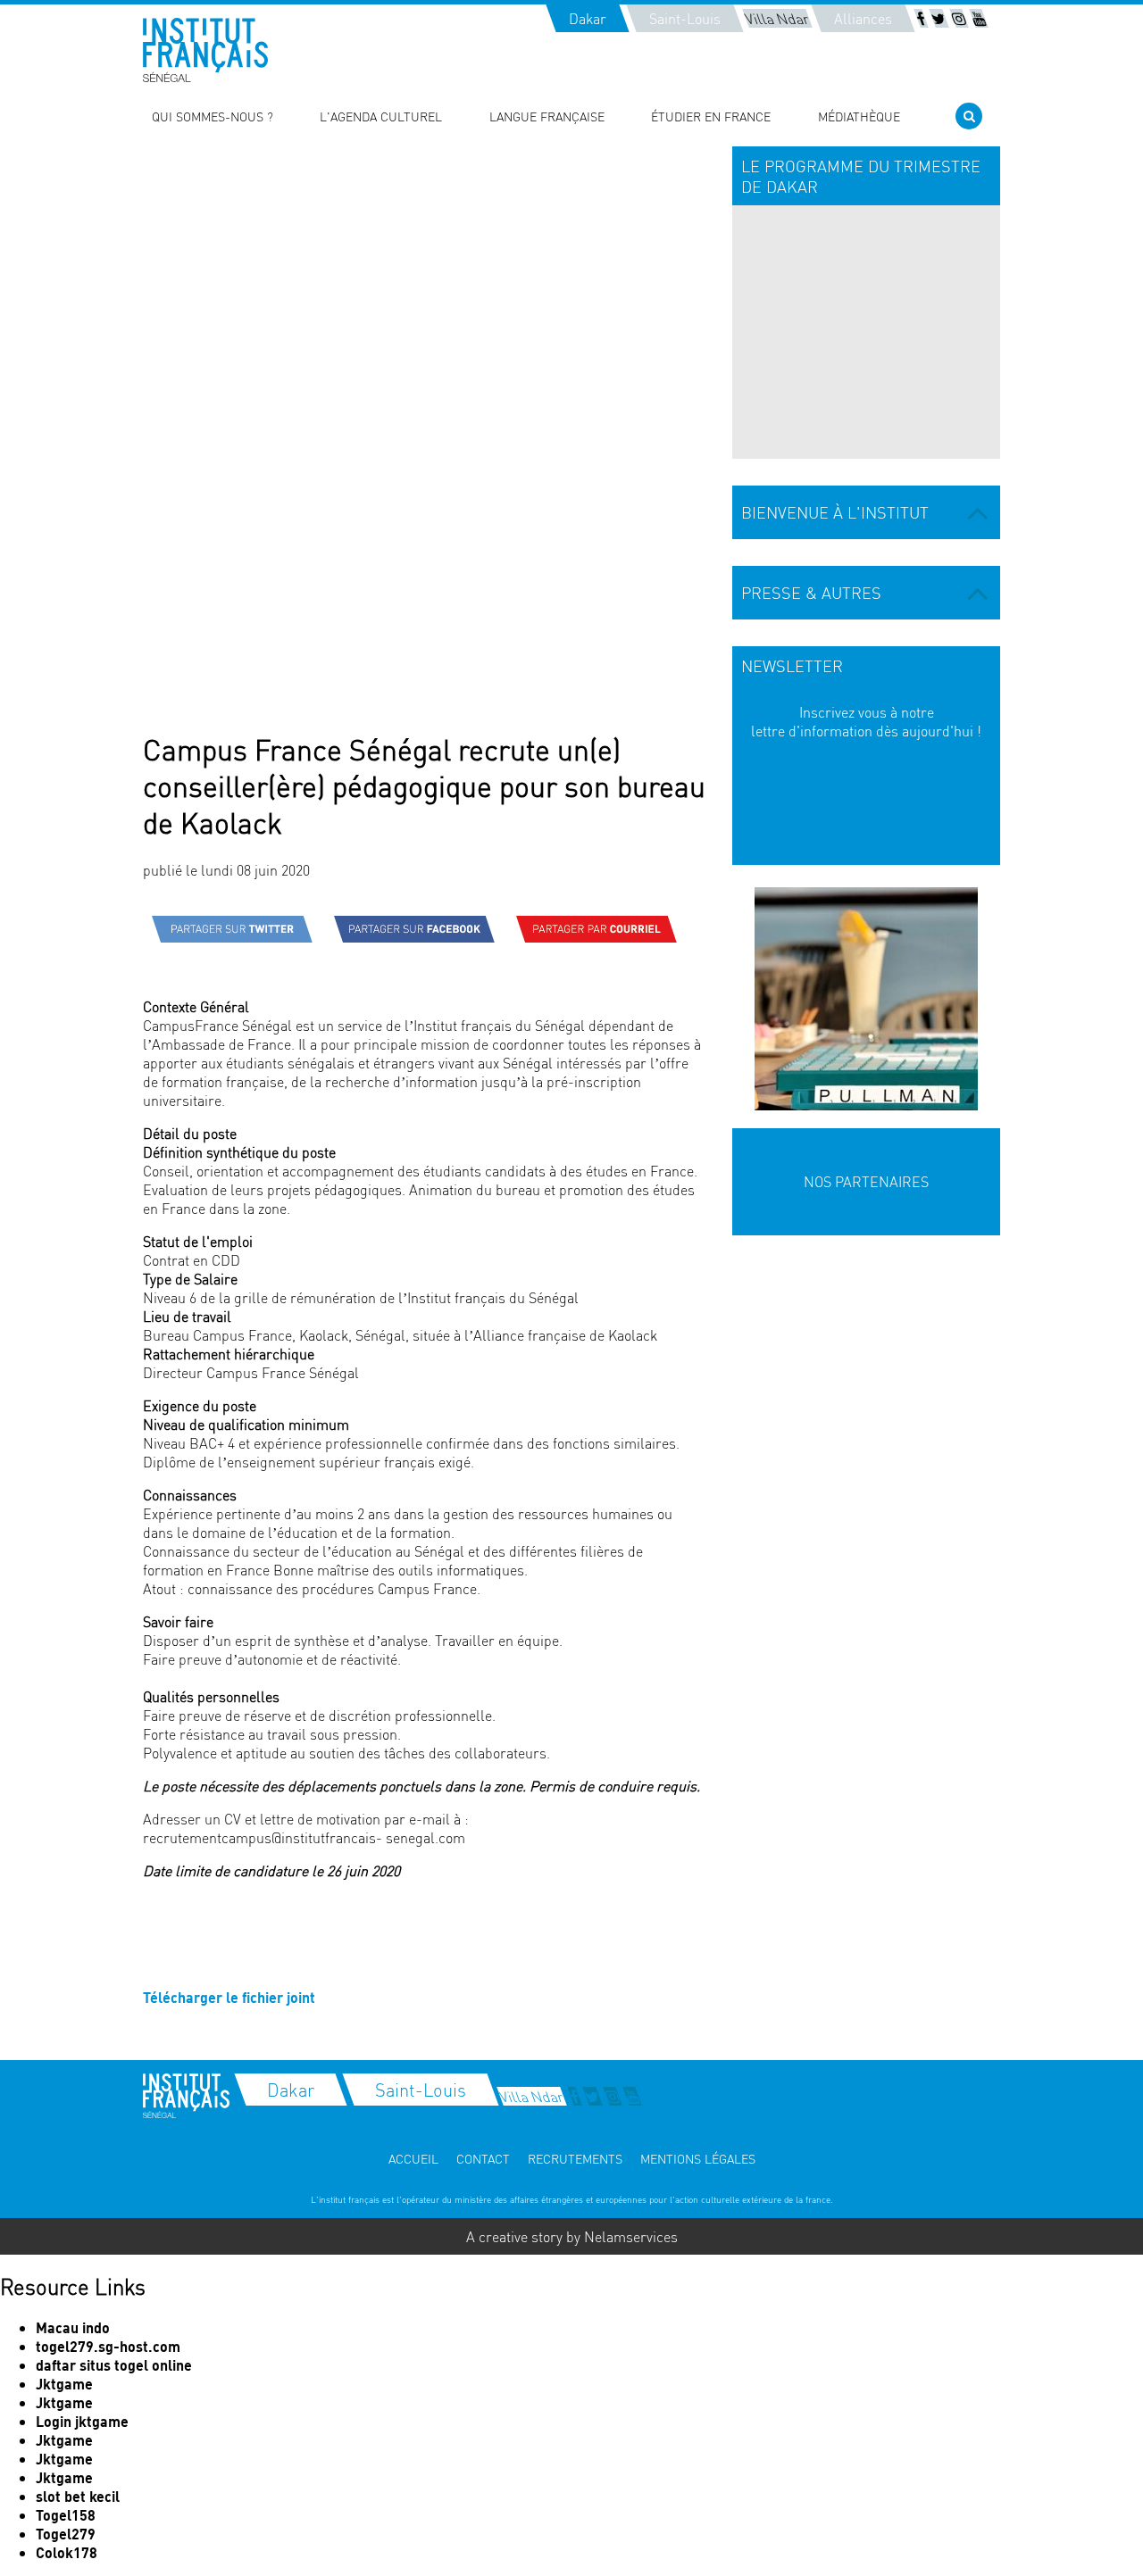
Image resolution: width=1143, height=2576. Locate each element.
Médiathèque (859, 116)
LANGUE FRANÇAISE (547, 116)
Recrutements (575, 2158)
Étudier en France (711, 116)
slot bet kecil (78, 2496)
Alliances (863, 18)
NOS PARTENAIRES (866, 1181)
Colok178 (67, 2552)
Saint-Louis (685, 18)
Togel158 (66, 2515)
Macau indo (73, 2327)
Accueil (413, 2158)
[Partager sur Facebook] (414, 929)
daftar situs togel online (114, 2365)
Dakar (588, 18)
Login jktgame (82, 2421)
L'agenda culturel (381, 116)
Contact (483, 2158)
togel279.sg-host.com (108, 2346)
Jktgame (64, 2384)
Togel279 (66, 2534)
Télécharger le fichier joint (229, 1997)
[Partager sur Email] (597, 929)
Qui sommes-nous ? (213, 116)
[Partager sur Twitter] (232, 929)
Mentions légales (698, 2158)
